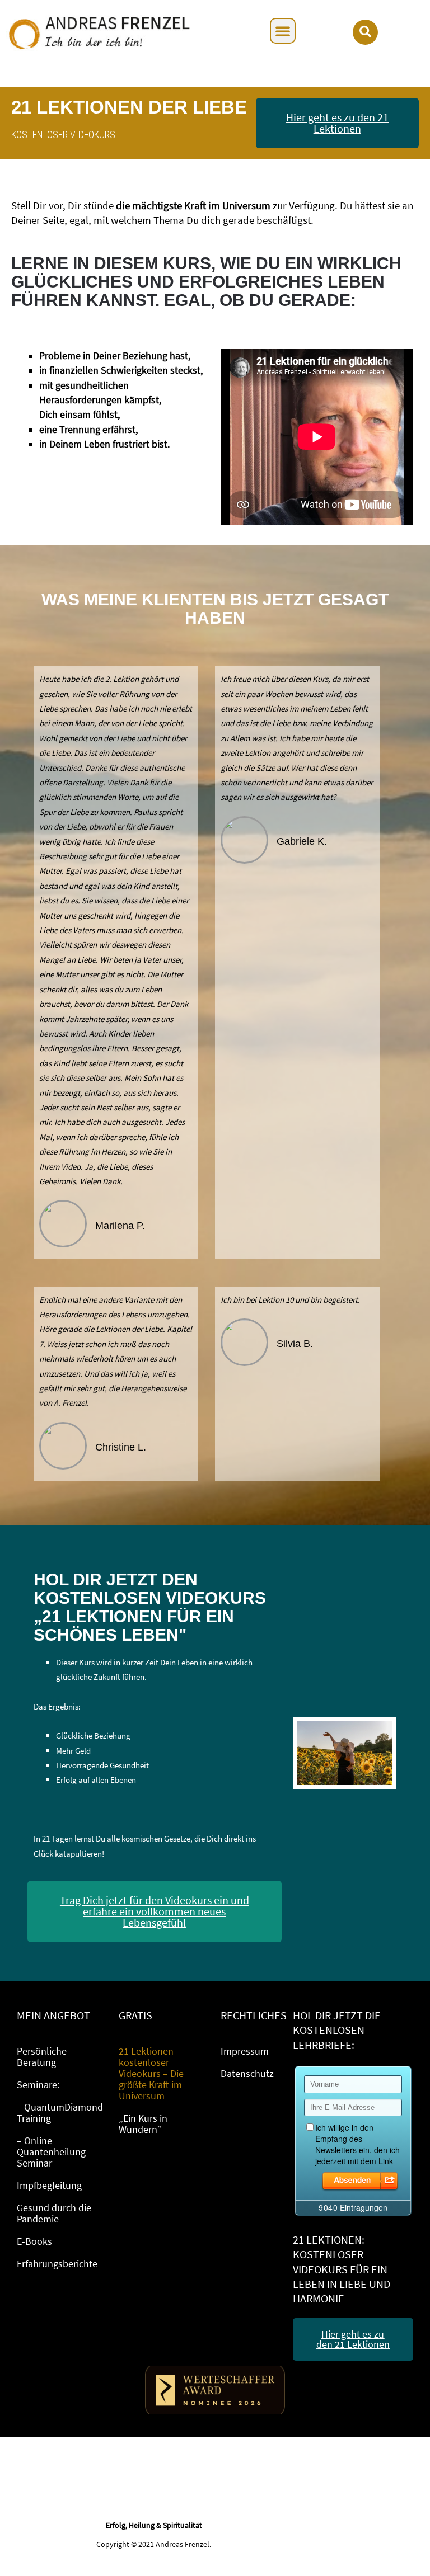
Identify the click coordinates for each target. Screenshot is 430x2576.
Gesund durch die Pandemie (54, 2213)
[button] (283, 31)
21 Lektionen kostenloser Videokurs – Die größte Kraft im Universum (151, 2073)
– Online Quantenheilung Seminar (51, 2152)
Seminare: (38, 2085)
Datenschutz (247, 2073)
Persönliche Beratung (42, 2057)
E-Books (34, 2241)
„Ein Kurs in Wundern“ (143, 2124)
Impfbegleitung (49, 2185)
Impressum (245, 2051)
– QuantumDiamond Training (60, 2113)
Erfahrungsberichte (57, 2264)
